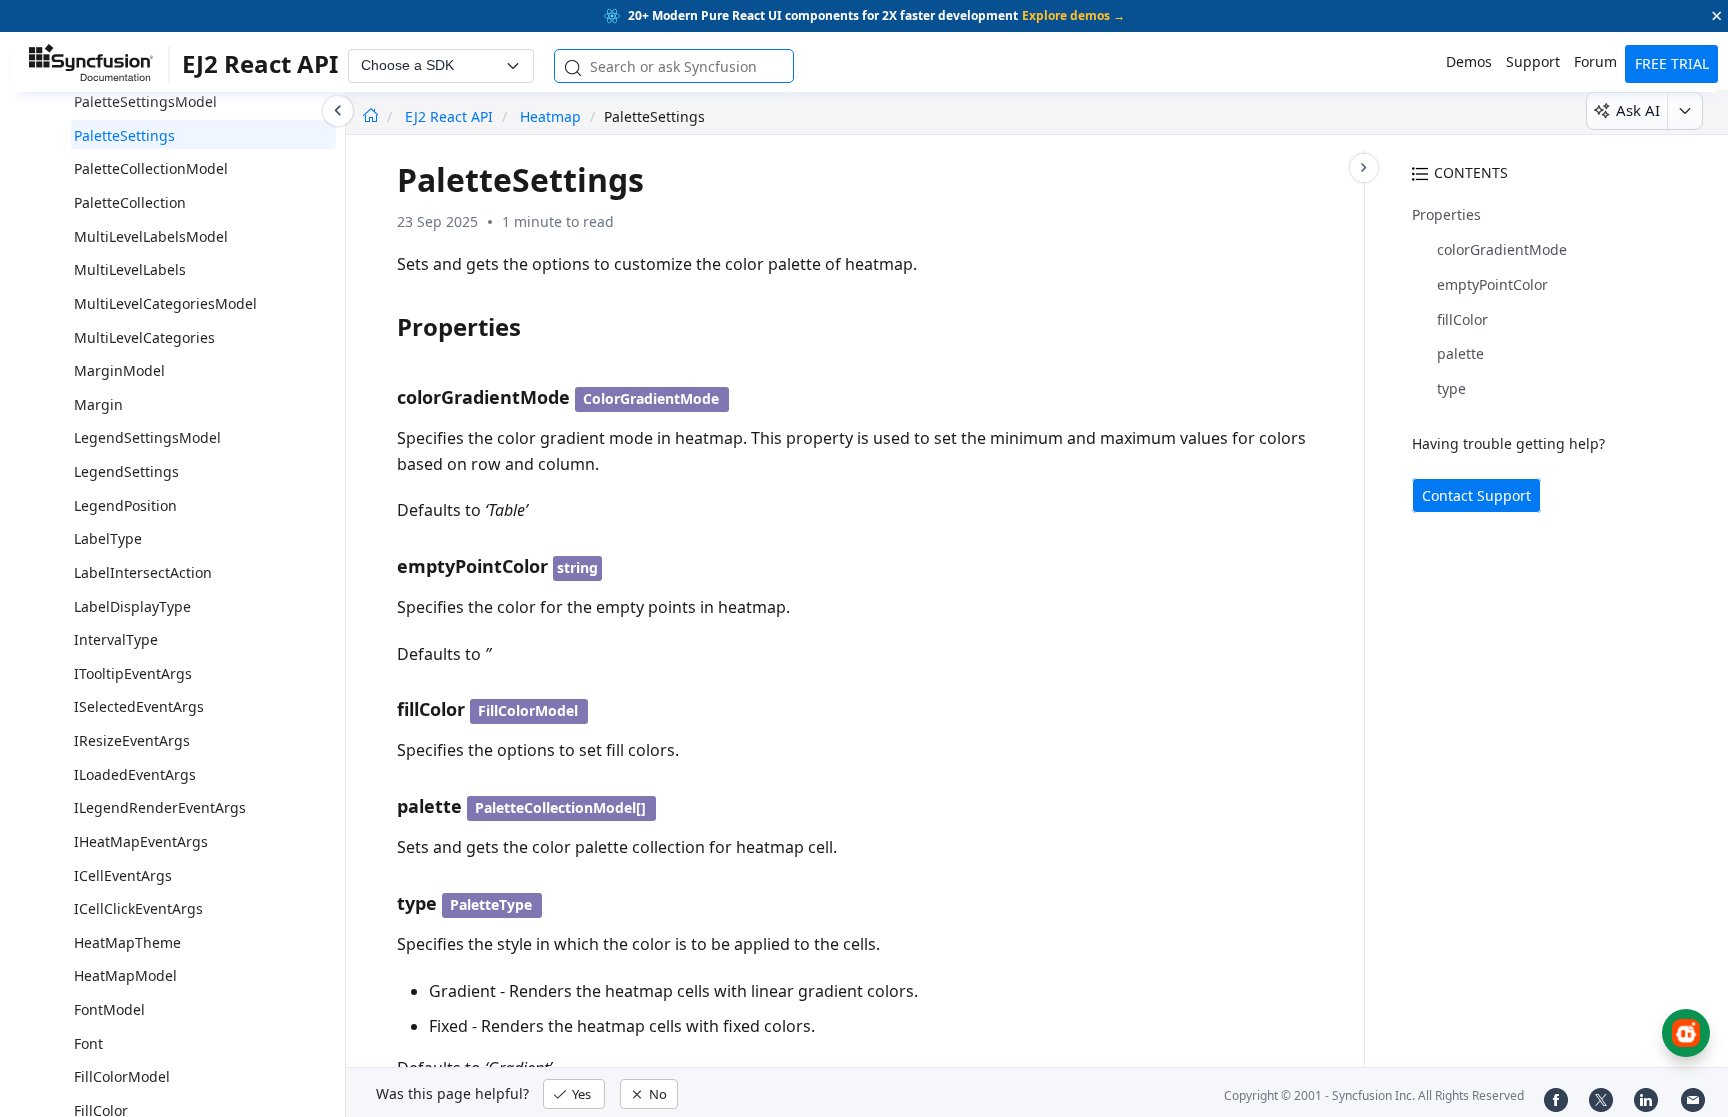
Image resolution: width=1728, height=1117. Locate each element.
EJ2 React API (451, 116)
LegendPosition (125, 505)
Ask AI (1638, 110)
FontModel (109, 1009)
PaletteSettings (124, 135)
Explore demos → (1073, 15)
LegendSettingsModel (147, 437)
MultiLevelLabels (130, 269)
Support (1533, 61)
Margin (98, 404)
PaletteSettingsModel (145, 101)
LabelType (108, 538)
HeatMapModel (125, 975)
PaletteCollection (130, 202)
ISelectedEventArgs (139, 706)
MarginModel (119, 370)
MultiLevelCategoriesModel (165, 303)
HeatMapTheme (127, 942)
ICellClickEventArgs (138, 908)
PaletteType (491, 904)
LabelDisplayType (132, 606)
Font (88, 1043)
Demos (1469, 61)
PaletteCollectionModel (151, 168)
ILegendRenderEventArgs (160, 807)
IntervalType (116, 639)
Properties (1446, 214)
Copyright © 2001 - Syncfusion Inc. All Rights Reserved (1374, 1095)
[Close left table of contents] (338, 111)
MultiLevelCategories (144, 337)
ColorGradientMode (651, 398)
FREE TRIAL (1672, 63)
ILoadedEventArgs (135, 774)
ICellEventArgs (123, 875)
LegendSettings (126, 471)
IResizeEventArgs (132, 740)
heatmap (550, 116)
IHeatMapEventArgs (141, 841)
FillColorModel (122, 1076)
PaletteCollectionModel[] (560, 807)
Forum (1595, 61)
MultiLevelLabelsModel (151, 236)
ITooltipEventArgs (133, 673)
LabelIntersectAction (143, 572)
